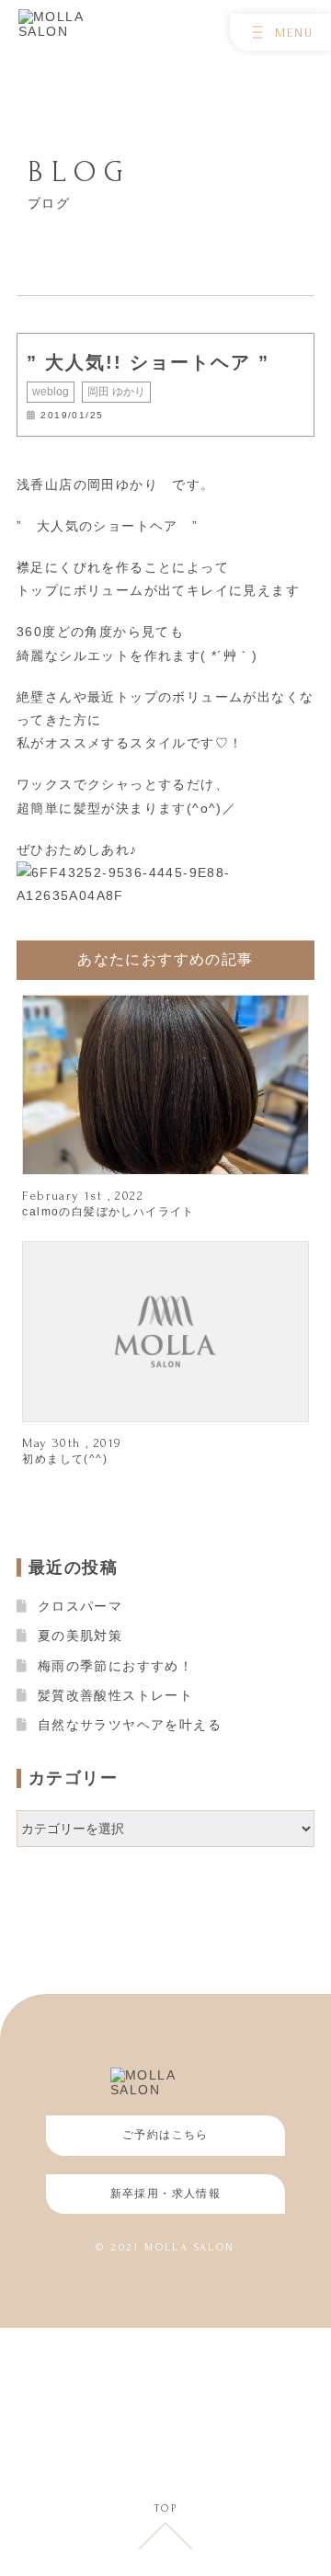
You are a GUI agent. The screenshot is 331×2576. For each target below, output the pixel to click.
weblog (51, 392)
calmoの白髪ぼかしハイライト (108, 1212)
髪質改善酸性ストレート (115, 1695)
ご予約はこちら (165, 2135)
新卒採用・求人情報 (166, 2194)
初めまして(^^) (65, 1459)
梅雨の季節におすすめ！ (115, 1666)
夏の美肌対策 (80, 1636)
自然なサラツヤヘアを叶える (130, 1725)
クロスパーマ (80, 1606)
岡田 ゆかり (116, 392)
